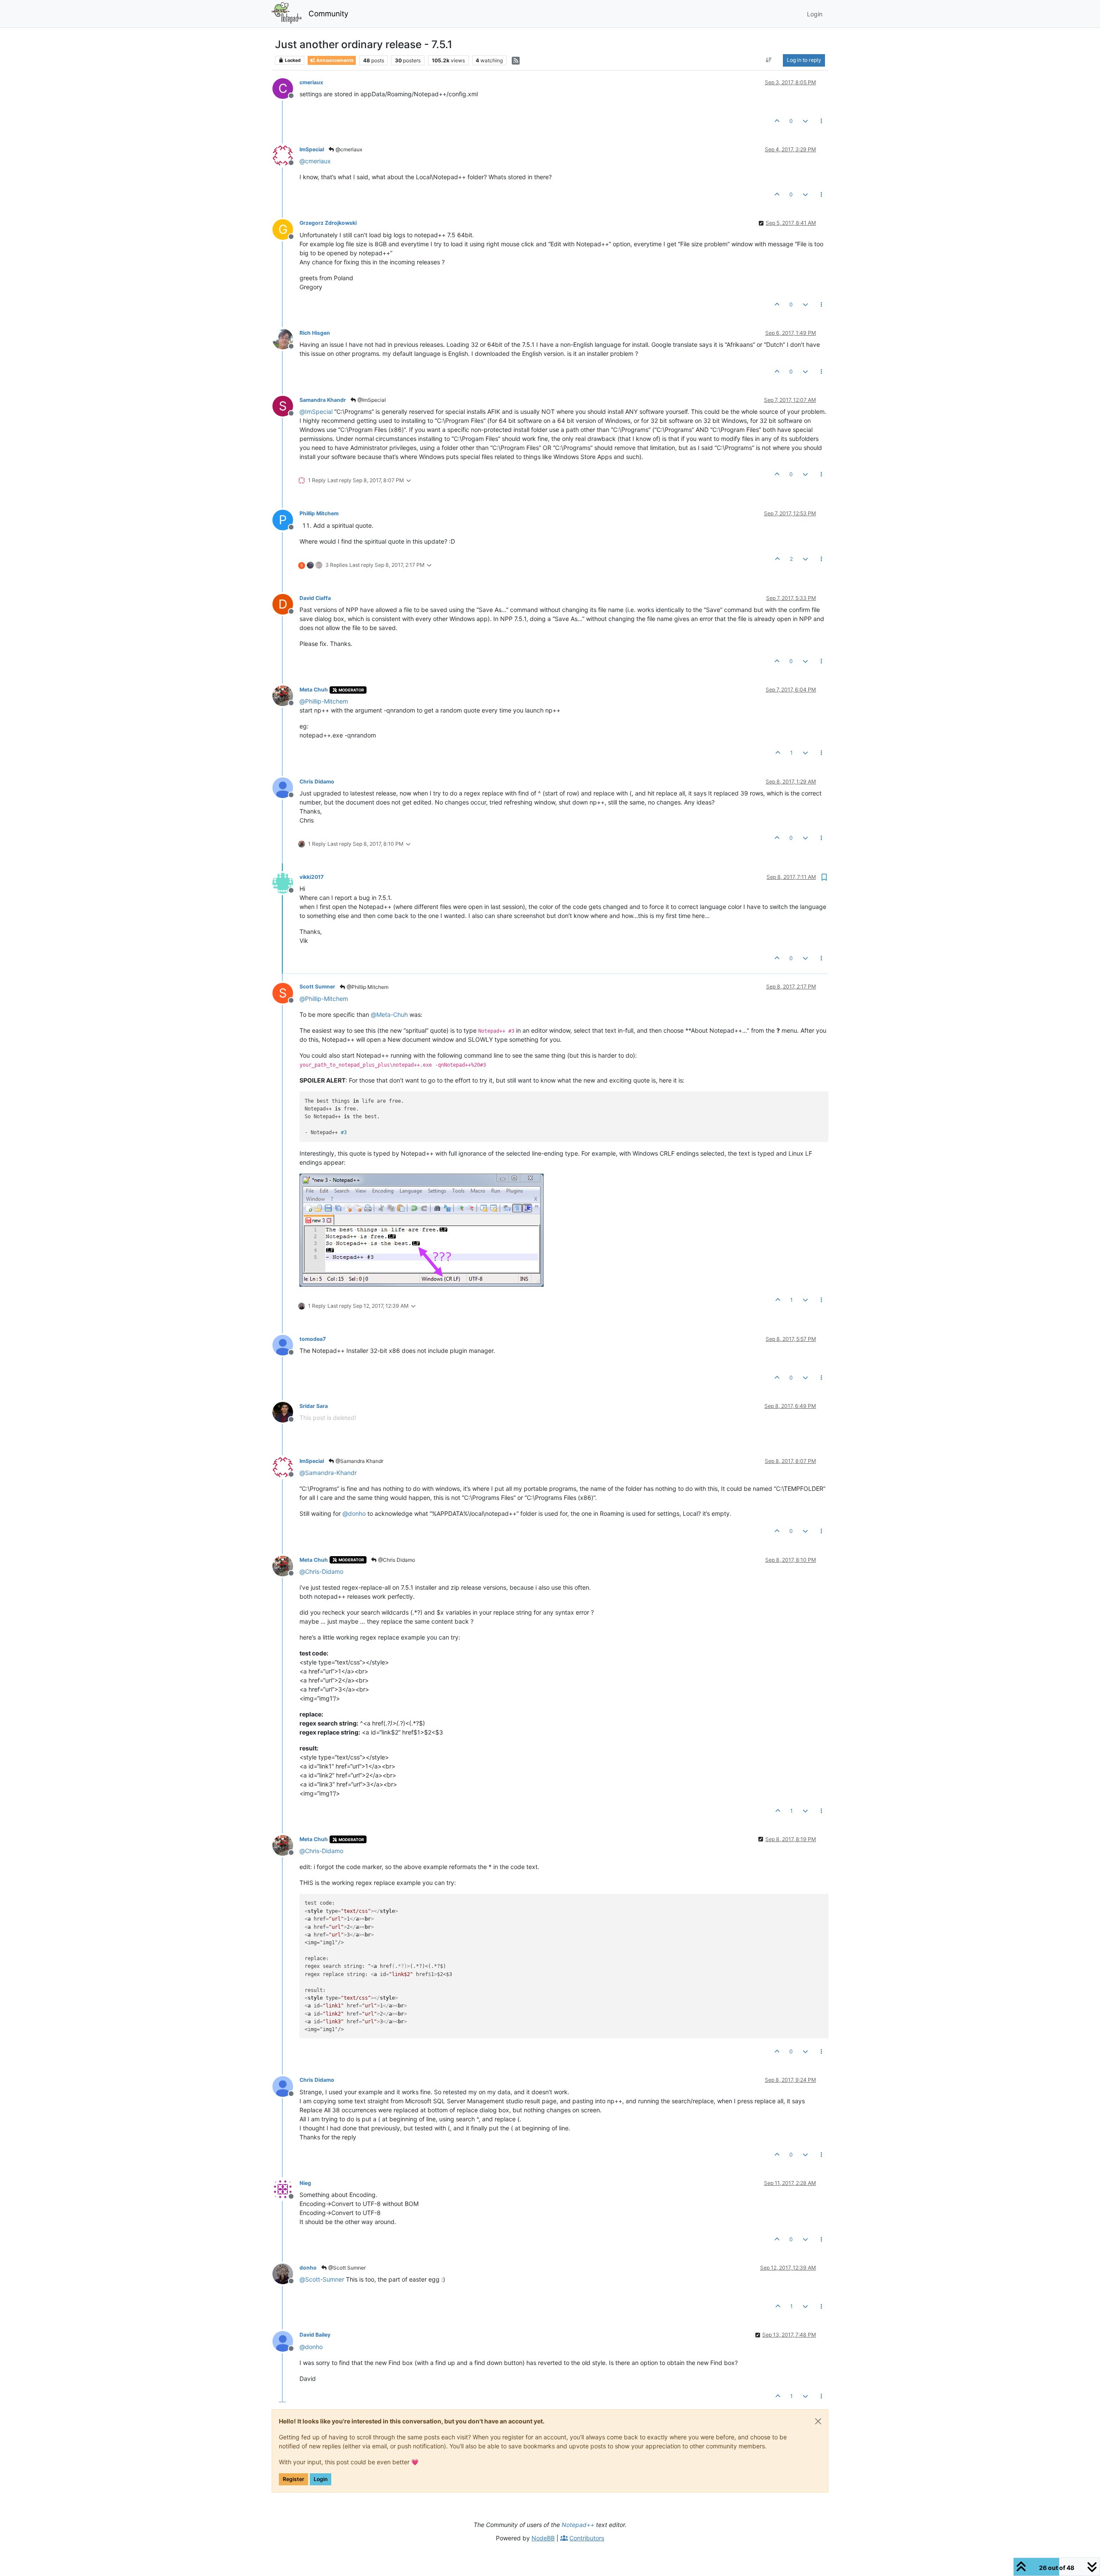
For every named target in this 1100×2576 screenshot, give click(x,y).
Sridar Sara (314, 1406)
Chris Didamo (317, 782)
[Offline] (286, 155)
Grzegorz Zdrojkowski (328, 223)
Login (321, 2479)
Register (293, 2479)
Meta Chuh (314, 690)
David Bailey (315, 2335)
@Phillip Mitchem (367, 987)
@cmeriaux (348, 149)
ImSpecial (312, 149)
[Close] (818, 2421)
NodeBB (543, 2538)
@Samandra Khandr (359, 1461)
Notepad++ (578, 2525)
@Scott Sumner (346, 2268)
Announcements (335, 60)
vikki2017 (312, 877)
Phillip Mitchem (319, 513)
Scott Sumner (317, 987)
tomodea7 (313, 1339)
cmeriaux (311, 82)
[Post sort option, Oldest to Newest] (769, 60)
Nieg (305, 2183)
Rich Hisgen (315, 333)
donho (308, 2268)
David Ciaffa (315, 598)
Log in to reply (804, 60)
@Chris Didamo (396, 1560)
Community (328, 14)
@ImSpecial (371, 400)
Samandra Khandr (323, 400)
